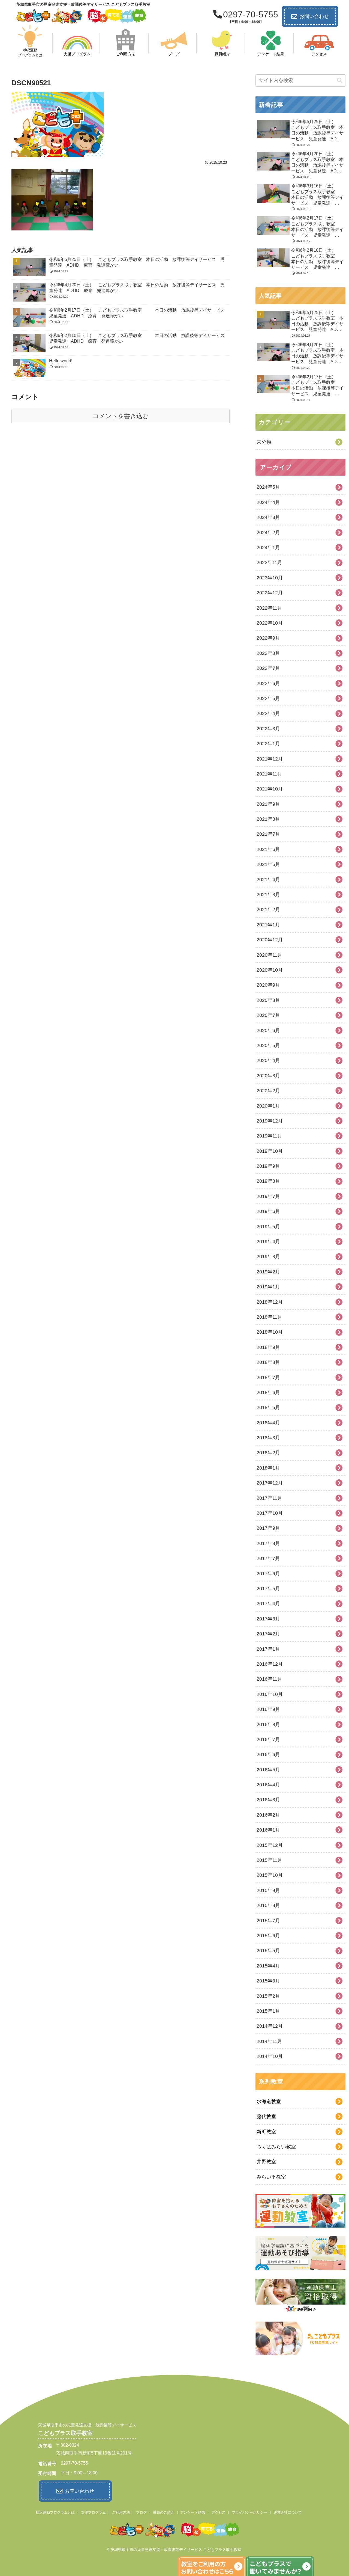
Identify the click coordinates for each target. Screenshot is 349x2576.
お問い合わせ (314, 16)
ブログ (141, 2512)
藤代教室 (266, 2116)
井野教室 (266, 2162)
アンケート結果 (193, 2512)
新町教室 (266, 2132)
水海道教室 (269, 2101)
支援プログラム (93, 2512)
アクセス (218, 2512)
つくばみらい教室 (276, 2147)
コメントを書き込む (121, 416)
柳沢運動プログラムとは (55, 2512)
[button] (340, 80)
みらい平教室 (271, 2177)
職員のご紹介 (164, 2512)
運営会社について (288, 2512)
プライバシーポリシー (249, 2512)
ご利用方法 (121, 2512)
